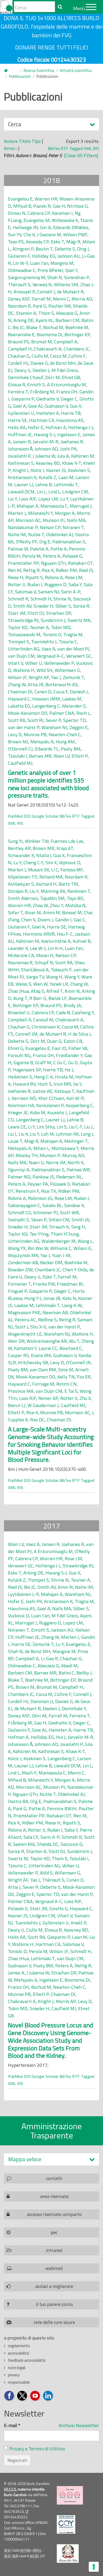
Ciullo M (40, 356)
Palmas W (18, 549)
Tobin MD (61, 627)
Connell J (46, 292)
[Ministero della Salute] (68, 2554)
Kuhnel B (82, 941)
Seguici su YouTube (35, 2396)
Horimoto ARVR (39, 934)
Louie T (15, 1141)
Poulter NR (60, 306)
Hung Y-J (33, 1298)
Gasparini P (23, 399)
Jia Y (77, 1084)
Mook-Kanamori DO (28, 713)
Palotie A (39, 549)
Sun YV (15, 235)
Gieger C (69, 399)
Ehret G (16, 1048)
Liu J (88, 1127)
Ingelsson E (69, 434)
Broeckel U (19, 1012)
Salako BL (52, 1205)
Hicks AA (17, 427)
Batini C (66, 1673)
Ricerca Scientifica (39, 70)
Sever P (53, 720)
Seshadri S (18, 1220)
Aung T (20, 998)
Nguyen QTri (53, 563)
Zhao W (40, 905)
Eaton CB (73, 1041)
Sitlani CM (59, 1220)
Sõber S (63, 606)
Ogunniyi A (19, 1170)
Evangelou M (37, 220)
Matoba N (75, 905)
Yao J (56, 677)
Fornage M (43, 1384)
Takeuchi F (61, 970)
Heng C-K (43, 1077)
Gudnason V (56, 406)
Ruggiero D (55, 584)
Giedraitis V (47, 399)
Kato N (69, 1298)
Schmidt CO (19, 1212)
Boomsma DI (50, 334)
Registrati (17, 2460)
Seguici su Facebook (9, 2396)
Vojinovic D (70, 863)
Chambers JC (77, 349)
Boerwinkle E (21, 334)
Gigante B (23, 1062)
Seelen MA (24, 1844)
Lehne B (44, 484)
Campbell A (65, 342)
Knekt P (79, 1923)
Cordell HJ (18, 363)
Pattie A (59, 549)
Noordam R (19, 306)
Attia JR (36, 684)
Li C (55, 870)
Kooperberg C (79, 1105)
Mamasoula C (54, 506)
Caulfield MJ (20, 763)
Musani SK (39, 870)
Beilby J (84, 1673)
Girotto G (58, 1908)
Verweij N (42, 285)
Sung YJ (15, 841)
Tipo (36, 141)
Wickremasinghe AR (47, 1341)
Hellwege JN (25, 227)
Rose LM (74, 577)
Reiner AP (48, 1398)
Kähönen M (83, 456)
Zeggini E (79, 727)
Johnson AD (46, 449)
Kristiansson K (22, 477)
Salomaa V (25, 592)
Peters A (51, 556)
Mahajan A (27, 506)
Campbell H (20, 349)
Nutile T (36, 534)
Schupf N (44, 962)
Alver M (33, 912)
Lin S (62, 1127)
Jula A (63, 456)
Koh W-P (75, 1098)
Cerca (15, 125)
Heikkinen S (20, 1077)
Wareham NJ (54, 727)
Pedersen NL (69, 1177)
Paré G (39, 306)
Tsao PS (16, 242)
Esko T (58, 242)
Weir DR (16, 1341)
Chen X (28, 920)
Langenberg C (46, 706)
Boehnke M (77, 327)
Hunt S (45, 1084)
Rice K (48, 570)
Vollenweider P (59, 663)
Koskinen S (79, 470)
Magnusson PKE (24, 1312)
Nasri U (36, 1162)
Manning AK (53, 891)
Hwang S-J (45, 434)
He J (69, 1070)
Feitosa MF (72, 870)
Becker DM (51, 1262)
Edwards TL (47, 749)
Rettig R (31, 570)
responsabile (19, 2382)
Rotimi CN (66, 1384)
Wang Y (72, 977)
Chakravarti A (48, 349)
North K (76, 1162)
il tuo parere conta (54, 2304)
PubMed (15, 816)
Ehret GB (71, 377)
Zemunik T (73, 677)
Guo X (76, 406)
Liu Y (12, 499)
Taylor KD (18, 627)
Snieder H (43, 606)
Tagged (76, 148)
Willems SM (66, 285)
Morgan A (65, 513)
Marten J (17, 513)
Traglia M (73, 634)
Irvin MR (62, 1084)
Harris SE (17, 420)
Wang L (85, 1241)
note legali (17, 2368)
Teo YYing (39, 1234)
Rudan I (35, 584)
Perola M (31, 556)
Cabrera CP (39, 213)
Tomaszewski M (24, 634)
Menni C (61, 299)
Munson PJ (54, 520)
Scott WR (69, 1212)
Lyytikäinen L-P (23, 1594)
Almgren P (23, 249)
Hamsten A (48, 413)
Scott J (22, 1327)
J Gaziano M (49, 235)
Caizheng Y (83, 1012)
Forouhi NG (19, 1055)
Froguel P (17, 1291)
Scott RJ (36, 720)
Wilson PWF (75, 235)
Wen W (40, 984)
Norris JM (56, 1162)
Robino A (54, 577)
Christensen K (46, 1027)
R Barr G (38, 998)
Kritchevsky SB (33, 1362)
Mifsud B (22, 206)
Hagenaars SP (27, 1070)
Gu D (73, 1062)
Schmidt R (18, 599)
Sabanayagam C (24, 1205)
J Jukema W (44, 456)
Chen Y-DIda (75, 1270)
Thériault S (19, 285)
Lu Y (64, 499)
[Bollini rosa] (70, 2495)
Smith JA (80, 1220)
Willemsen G (67, 670)
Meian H (45, 955)
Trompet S (18, 642)
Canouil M (43, 1020)
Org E (45, 542)
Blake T (34, 327)
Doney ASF (19, 299)
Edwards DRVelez (71, 227)
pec (54, 2232)
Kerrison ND (24, 1098)
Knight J (21, 470)
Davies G (39, 363)
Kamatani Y (25, 1348)
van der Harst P (24, 727)
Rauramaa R (20, 962)
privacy (14, 2375)
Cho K (29, 235)
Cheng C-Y (33, 863)
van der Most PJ (73, 649)
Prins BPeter (50, 270)
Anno (9, 148)
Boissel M (72, 912)
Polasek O (72, 556)
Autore (11, 141)
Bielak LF (57, 998)
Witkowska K (65, 220)
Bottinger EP (77, 334)
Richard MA (51, 877)
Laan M (66, 477)
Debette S (65, 249)
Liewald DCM (21, 492)
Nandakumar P (23, 527)
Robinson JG (40, 1198)
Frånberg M (42, 392)
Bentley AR (19, 848)
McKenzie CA (21, 955)
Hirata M (64, 1077)
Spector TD (74, 720)
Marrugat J (81, 506)
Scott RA (17, 720)
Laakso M (72, 699)
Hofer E (36, 427)
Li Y (31, 1127)
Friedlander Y (69, 1055)
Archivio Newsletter (79, 2425)
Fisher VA (78, 1048)
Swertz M (18, 1858)
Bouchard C (71, 1348)
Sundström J (53, 620)
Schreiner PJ (45, 1212)
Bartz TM (68, 884)
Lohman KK (67, 1134)
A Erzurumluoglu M (66, 384)
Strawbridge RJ (23, 620)
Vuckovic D (18, 1616)
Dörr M (52, 377)
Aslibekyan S (21, 884)
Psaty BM (71, 749)
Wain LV (62, 756)
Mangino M (62, 263)
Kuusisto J (57, 1112)
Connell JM (26, 1034)
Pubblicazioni (20, 76)
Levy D (15, 734)
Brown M (25, 1687)
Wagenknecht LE (25, 1334)
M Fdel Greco (65, 370)
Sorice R (81, 606)
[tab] (51, 2159)
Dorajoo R (18, 891)
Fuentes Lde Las (67, 841)
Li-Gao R (49, 1658)
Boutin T (44, 249)
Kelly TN (66, 1377)
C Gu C (60, 1062)
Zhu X (85, 1398)
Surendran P (77, 277)
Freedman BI (70, 1284)
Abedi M (69, 1666)
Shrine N (62, 599)
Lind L (54, 492)
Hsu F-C (65, 934)
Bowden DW (20, 1270)
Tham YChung (65, 1234)
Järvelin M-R (46, 442)
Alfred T (54, 991)
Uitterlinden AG (24, 649)
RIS (96, 148)
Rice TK (49, 1191)
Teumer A (39, 627)
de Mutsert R (70, 292)
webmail (54, 2268)
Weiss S (23, 984)
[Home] (6, 7)
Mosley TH (27, 1155)
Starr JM (17, 613)
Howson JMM (46, 699)
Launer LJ (24, 484)
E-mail (12, 2425)
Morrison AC (28, 520)
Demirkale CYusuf (25, 377)
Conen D (43, 692)
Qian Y (71, 270)
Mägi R (73, 242)
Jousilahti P (19, 456)
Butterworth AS (62, 684)
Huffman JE (20, 434)
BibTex (54, 148)
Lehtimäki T (66, 484)
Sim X (51, 863)
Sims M (66, 1370)
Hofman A (56, 427)
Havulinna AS (70, 420)
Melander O (74, 706)
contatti (54, 2178)
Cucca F (61, 692)
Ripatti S (34, 577)
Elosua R (17, 384)
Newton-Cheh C (65, 734)
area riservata (54, 2196)
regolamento (19, 2346)
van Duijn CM (21, 656)
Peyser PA (38, 1184)
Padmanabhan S (69, 542)
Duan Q (54, 1041)
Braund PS (18, 342)
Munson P (50, 1155)
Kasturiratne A (56, 941)
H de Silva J (79, 1034)
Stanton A (26, 313)
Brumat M (41, 342)
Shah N (55, 277)
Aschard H (46, 884)
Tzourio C (68, 642)
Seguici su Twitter (22, 2396)
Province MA (21, 1391)
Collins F (77, 356)
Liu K (23, 1134)
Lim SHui (46, 1127)
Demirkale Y (74, 1708)
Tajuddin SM (52, 898)
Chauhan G (19, 356)
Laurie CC (48, 1348)
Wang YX (17, 1248)
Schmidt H (41, 599)
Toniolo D (52, 634)
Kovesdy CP (37, 242)
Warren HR (46, 199)
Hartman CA (42, 420)
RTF (64, 148)
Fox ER (84, 1377)
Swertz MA (79, 620)
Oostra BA (18, 1801)
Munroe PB (35, 734)
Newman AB (55, 1312)
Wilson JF (17, 677)
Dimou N (17, 213)
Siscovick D (71, 1844)
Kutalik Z (47, 477)
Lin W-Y (20, 263)
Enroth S (36, 384)
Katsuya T (64, 1091)
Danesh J (79, 692)
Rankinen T (79, 891)
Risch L (83, 713)
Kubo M (38, 1112)
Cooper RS (18, 1355)
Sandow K (74, 1205)
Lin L (41, 492)
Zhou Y (57, 905)
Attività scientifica (76, 70)
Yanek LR (59, 984)
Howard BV (24, 1084)
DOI (27, 816)
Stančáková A (35, 970)
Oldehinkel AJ (60, 534)
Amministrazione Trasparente (52, 2131)
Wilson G (82, 1248)
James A (16, 1973)
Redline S (47, 1320)
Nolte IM (17, 534)
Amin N (72, 991)
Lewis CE (17, 1127)
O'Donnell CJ (20, 749)
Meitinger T (76, 1141)
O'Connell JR (78, 1362)
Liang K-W (72, 1305)
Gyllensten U (21, 413)
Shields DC (48, 1844)
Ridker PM (66, 570)
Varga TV (35, 977)
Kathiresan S (21, 463)
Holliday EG (44, 256)
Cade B (63, 1012)
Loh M (48, 1134)
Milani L (41, 1148)
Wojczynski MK (23, 1255)
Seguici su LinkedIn (48, 2396)
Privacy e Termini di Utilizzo (37, 2449)
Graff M (43, 1062)
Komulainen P (50, 1105)
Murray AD (73, 1155)
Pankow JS (43, 1177)
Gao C (79, 920)
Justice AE (42, 1091)
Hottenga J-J (81, 427)
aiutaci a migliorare (54, 2286)
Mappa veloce (25, 2159)
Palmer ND (19, 1177)
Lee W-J (38, 948)
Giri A (46, 227)
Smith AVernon (23, 898)
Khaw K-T (72, 463)
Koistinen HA (21, 1105)
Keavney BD (48, 463)
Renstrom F (27, 1191)
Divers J (45, 920)
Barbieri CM (67, 320)
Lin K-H (55, 948)
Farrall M (41, 299)
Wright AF (39, 677)
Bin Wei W (38, 1248)
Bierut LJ (17, 1405)
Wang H (54, 977)
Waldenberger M (58, 1241)
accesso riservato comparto (54, 2214)
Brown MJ (18, 742)
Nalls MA (76, 520)
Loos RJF (28, 499)
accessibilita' (19, 2353)
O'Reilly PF (27, 542)
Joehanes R (72, 442)
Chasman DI (20, 692)
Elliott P (80, 756)
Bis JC (18, 327)
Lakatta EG (19, 706)
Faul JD (59, 1048)
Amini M (51, 912)
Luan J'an (39, 263)
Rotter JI (17, 584)
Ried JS (86, 570)
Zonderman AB (23, 1262)
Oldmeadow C (22, 270)
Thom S (46, 313)
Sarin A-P (71, 592)
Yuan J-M (61, 1255)
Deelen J (41, 370)
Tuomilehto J (44, 642)
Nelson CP (50, 527)
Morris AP (66, 2001)
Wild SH (45, 670)
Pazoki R (42, 206)
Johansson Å (20, 449)
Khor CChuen (51, 1098)
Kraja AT (65, 848)
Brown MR (44, 848)
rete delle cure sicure (54, 2322)
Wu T (74, 1341)
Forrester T (19, 1284)
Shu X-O (38, 1327)
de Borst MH (63, 363)
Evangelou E (20, 199)
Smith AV (22, 606)
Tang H (78, 1227)
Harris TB (71, 413)
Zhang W (17, 684)
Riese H (16, 577)
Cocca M (58, 356)
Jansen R (22, 442)
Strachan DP (58, 613)
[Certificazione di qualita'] (66, 2524)
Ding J (83, 249)
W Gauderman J (43, 1405)
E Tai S (71, 1391)
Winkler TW (37, 841)
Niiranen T (73, 527)
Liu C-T (75, 1127)
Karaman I (62, 213)
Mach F (29, 1773)
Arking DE (24, 320)
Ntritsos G (77, 206)
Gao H (59, 206)
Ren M (15, 570)
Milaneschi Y (40, 513)
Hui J (61, 1737)
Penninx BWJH (62, 1808)
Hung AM (65, 742)
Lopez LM (48, 499)
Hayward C (19, 699)
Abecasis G (67, 313)
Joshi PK (68, 449)
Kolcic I (37, 470)
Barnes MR (40, 756)
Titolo (25, 141)
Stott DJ (36, 613)
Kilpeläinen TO (23, 877)
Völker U (34, 663)
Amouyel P (24, 292)
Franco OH (67, 392)
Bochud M (53, 327)
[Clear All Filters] (81, 155)
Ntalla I (44, 855)
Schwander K (21, 855)
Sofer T (15, 912)
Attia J (14, 1887)
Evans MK (41, 1355)
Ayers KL (45, 320)
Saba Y (75, 584)
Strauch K (59, 1227)
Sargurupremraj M (27, 277)
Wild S (46, 1873)
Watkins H (24, 670)
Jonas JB (52, 1298)
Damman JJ (42, 1701)
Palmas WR (78, 1170)
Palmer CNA (62, 713)
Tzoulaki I (17, 756)
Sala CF (31, 1837)
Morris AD (82, 299)
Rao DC (37, 1420)
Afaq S (38, 991)
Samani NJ (49, 592)
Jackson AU (69, 256)
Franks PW (44, 1284)
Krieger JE (18, 1112)
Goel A (19, 406)
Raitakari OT (80, 563)
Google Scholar (45, 816)
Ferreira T (18, 392)
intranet (54, 2250)
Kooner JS (56, 470)
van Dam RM (43, 1370)
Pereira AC (25, 1320)
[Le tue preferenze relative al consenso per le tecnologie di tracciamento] (94, 2567)
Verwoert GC (79, 656)
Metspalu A (42, 742)
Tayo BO (75, 898)
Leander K (18, 948)
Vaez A (48, 649)
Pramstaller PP (23, 563)
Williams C (61, 1248)
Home (9, 71)
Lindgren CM (75, 492)
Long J (87, 1134)
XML (88, 148)
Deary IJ (22, 370)
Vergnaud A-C (50, 656)
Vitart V (15, 663)
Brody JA (72, 1005)
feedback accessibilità (27, 2360)
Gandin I (63, 920)
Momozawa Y (65, 1148)
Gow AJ (35, 406)
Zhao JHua (18, 991)
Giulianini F (19, 256)
